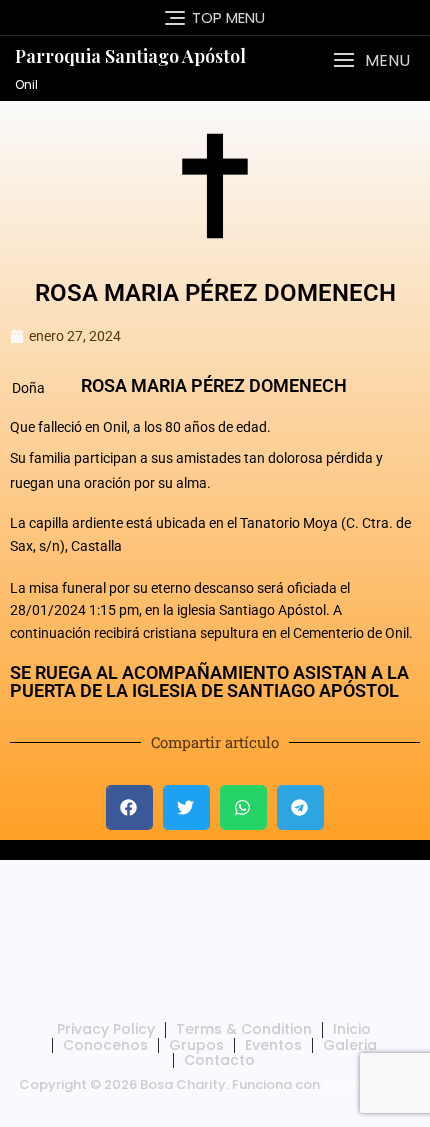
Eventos (273, 1045)
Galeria (350, 1045)
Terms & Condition (244, 1029)
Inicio (352, 1029)
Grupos (196, 1045)
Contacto (219, 1060)
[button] (371, 60)
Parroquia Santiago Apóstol (130, 56)
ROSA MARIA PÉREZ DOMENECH (215, 293)
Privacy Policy (106, 1029)
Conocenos (105, 1045)
